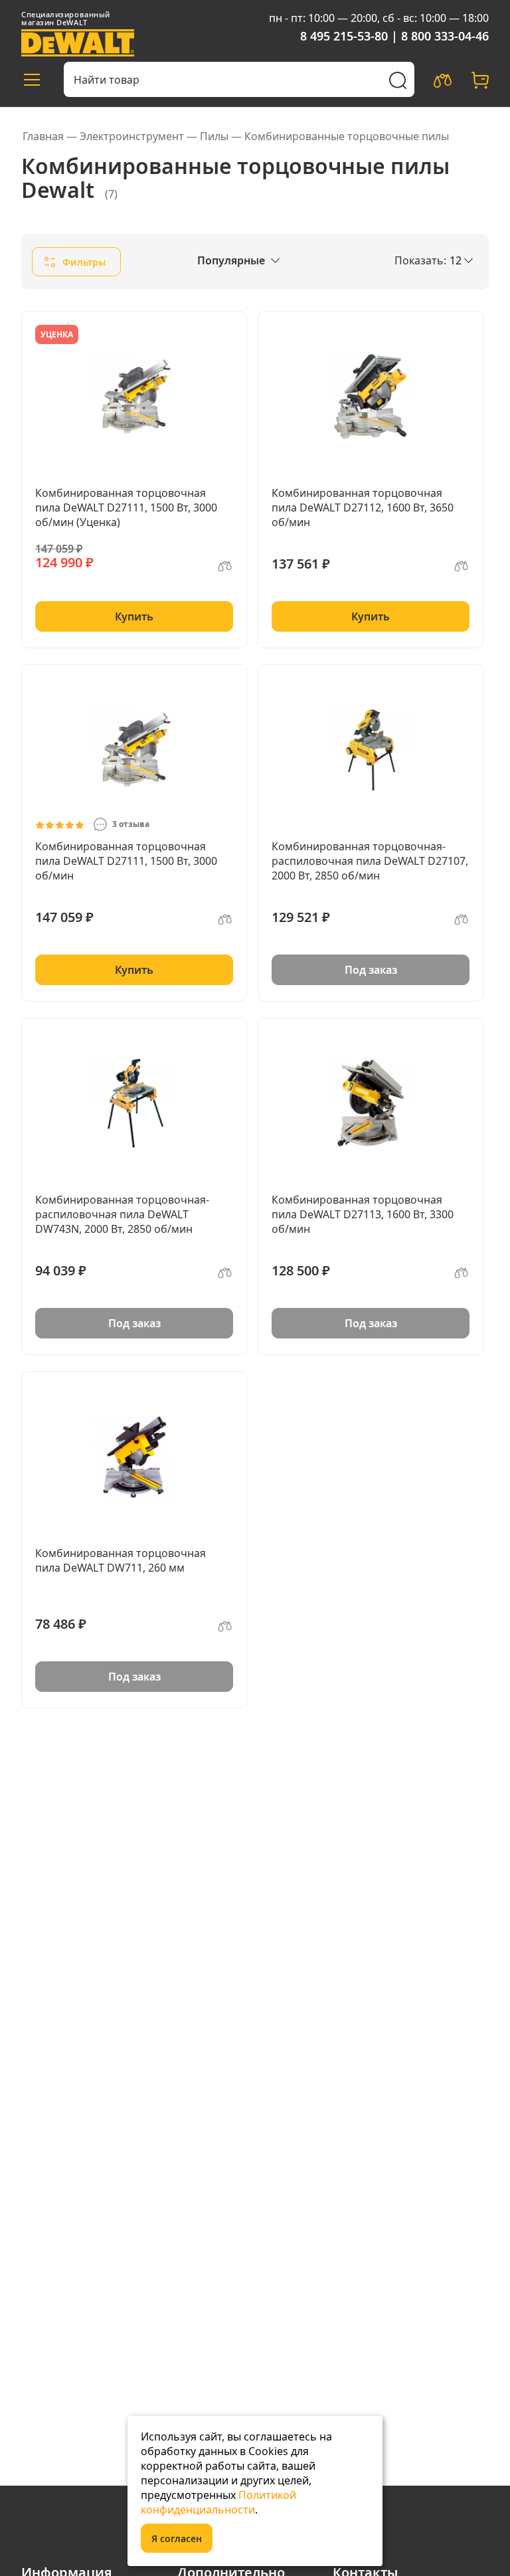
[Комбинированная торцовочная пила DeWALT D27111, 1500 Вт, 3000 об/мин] (134, 750)
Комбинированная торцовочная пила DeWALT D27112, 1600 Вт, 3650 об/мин (363, 507)
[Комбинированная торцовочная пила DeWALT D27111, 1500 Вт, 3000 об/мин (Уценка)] (134, 397)
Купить (134, 616)
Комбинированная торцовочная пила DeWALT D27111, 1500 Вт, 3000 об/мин (126, 861)
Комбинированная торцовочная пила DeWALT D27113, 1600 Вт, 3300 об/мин (363, 1214)
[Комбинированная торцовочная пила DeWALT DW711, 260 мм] (134, 1457)
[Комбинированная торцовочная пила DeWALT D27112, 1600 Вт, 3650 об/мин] (371, 397)
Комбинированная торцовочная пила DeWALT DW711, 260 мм (121, 1560)
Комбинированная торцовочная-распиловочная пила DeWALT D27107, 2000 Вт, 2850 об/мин (370, 861)
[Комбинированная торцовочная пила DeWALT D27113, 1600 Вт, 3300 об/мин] (371, 1103)
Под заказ (371, 970)
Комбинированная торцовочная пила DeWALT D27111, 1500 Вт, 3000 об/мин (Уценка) (126, 507)
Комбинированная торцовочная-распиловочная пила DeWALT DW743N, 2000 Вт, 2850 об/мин (122, 1214)
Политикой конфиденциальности (218, 2502)
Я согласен (177, 2538)
